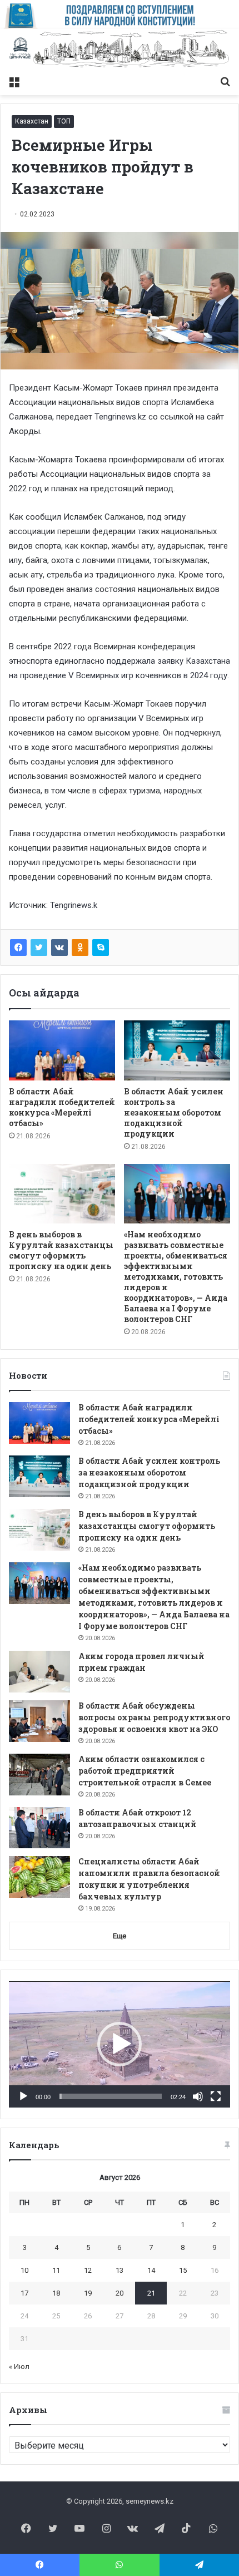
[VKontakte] (59, 948)
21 (151, 2293)
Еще (120, 1936)
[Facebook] (18, 948)
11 (56, 2270)
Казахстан (32, 121)
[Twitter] (39, 948)
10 (24, 2270)
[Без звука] (198, 2096)
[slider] (111, 2096)
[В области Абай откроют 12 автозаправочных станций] (39, 1828)
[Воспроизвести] (23, 2096)
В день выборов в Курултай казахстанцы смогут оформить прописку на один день (61, 1250)
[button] (120, 2044)
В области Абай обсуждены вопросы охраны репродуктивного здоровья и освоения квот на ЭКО (154, 1717)
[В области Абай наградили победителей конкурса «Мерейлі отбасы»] (62, 1050)
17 (24, 2293)
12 (88, 2270)
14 (151, 2270)
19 (88, 2293)
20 (120, 2293)
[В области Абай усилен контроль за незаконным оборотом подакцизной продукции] (177, 1050)
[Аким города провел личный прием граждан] (39, 1672)
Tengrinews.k (74, 905)
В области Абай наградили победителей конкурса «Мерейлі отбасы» (62, 1107)
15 (183, 2270)
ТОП (64, 121)
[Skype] (101, 948)
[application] (120, 2044)
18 (56, 2293)
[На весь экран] (216, 2096)
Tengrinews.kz (120, 417)
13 (120, 2270)
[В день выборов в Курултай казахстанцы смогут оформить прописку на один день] (62, 1194)
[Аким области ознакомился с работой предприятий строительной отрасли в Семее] (39, 1775)
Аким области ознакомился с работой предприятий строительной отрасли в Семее (145, 1771)
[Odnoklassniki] (80, 948)
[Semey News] (120, 50)
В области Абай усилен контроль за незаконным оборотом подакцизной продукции (174, 1112)
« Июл (19, 2367)
